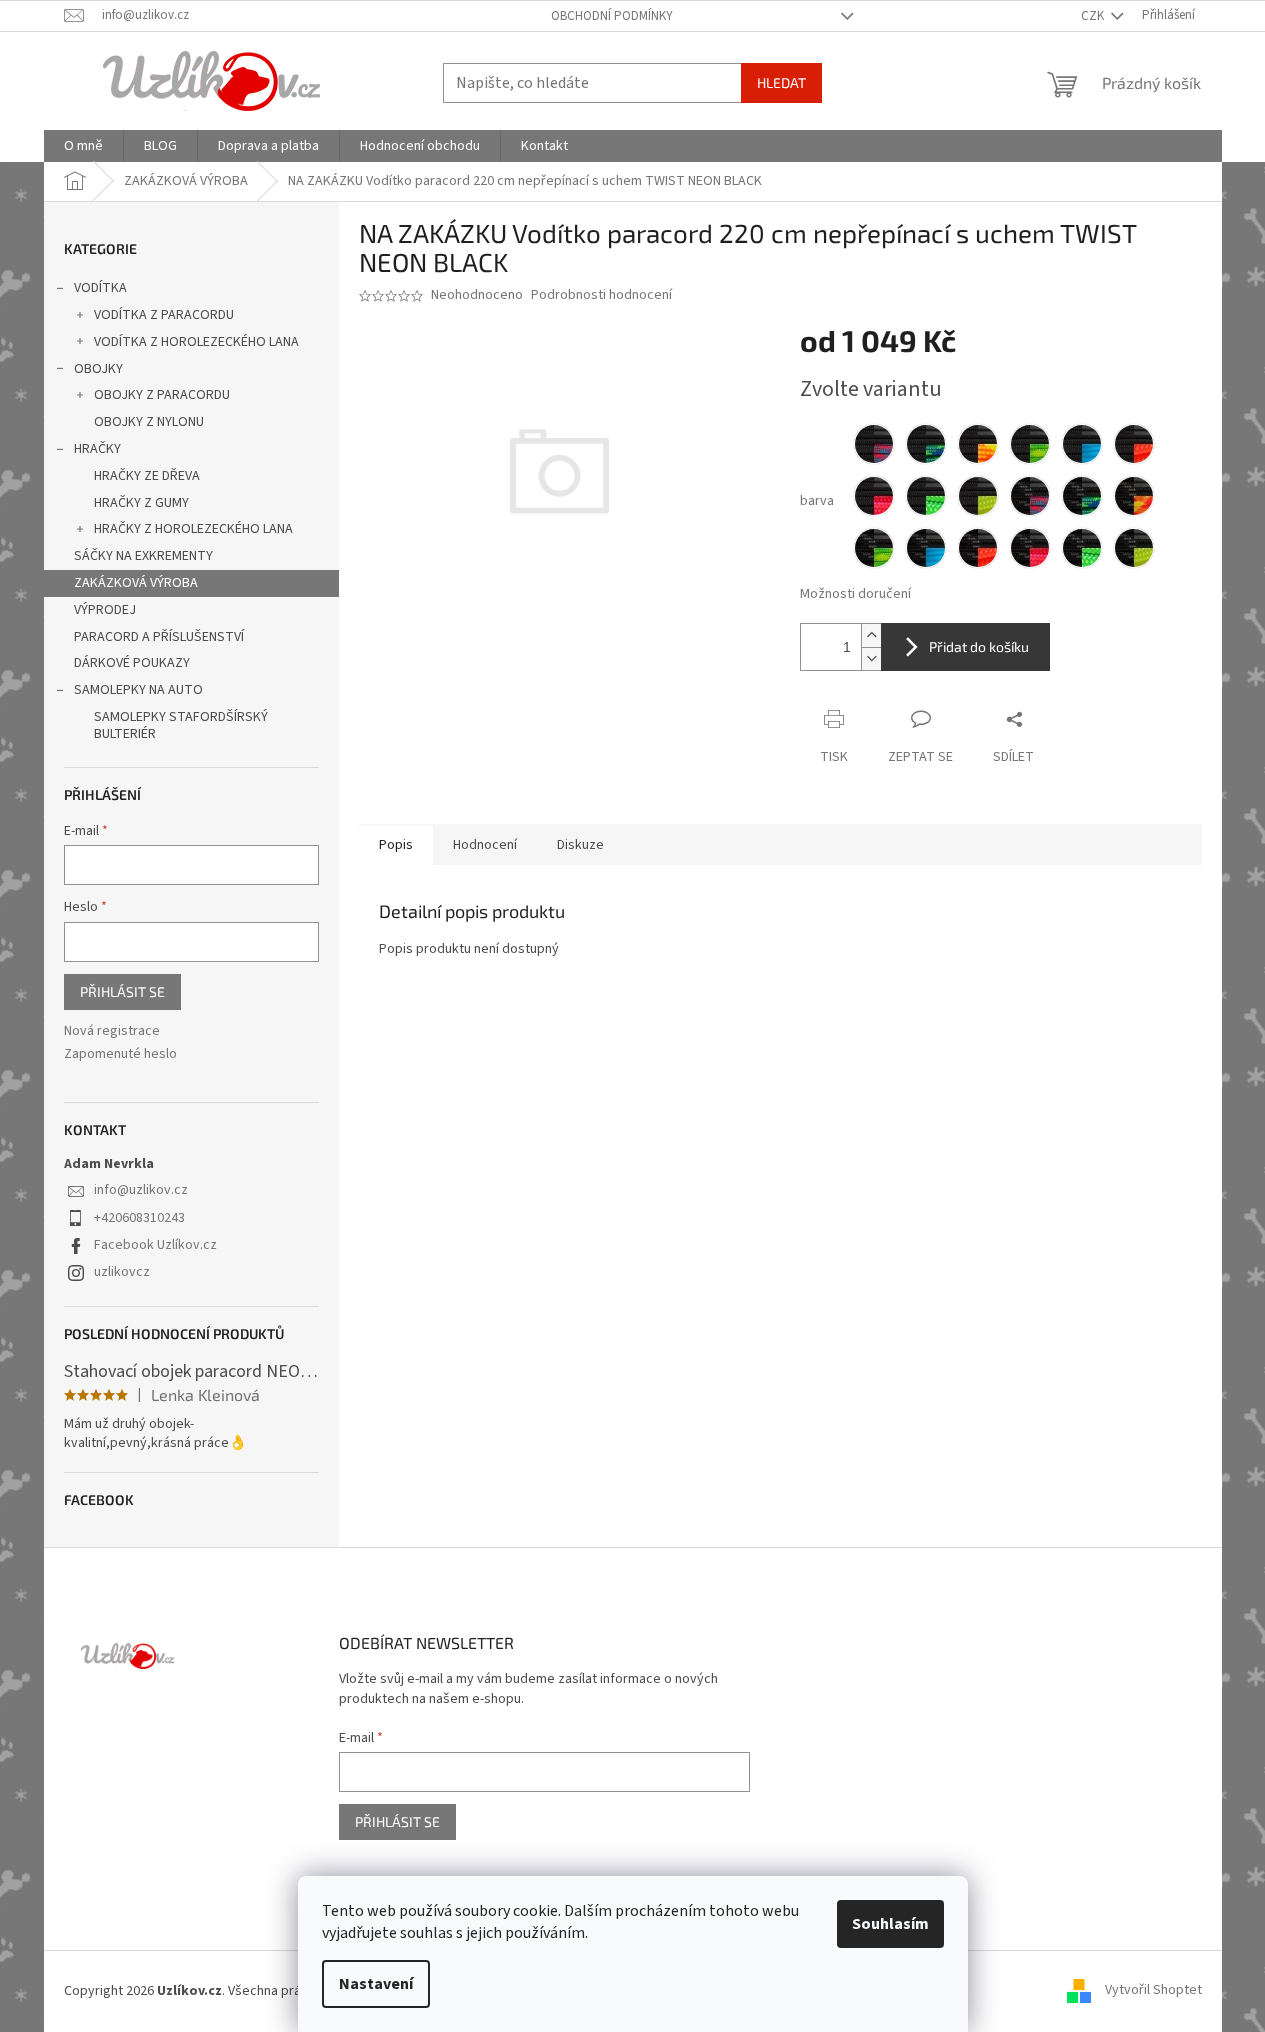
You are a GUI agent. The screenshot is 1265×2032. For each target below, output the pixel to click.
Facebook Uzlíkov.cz (155, 1245)
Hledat (781, 82)
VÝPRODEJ (105, 610)
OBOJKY (98, 369)
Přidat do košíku (979, 646)
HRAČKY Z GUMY (141, 503)
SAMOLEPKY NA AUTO (138, 690)
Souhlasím (890, 1924)
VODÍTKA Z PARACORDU (164, 315)
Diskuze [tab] (580, 845)
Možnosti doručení (855, 594)
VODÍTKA (100, 288)
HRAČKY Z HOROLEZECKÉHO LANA (193, 529)
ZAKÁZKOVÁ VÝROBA (136, 583)
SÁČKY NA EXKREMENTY (143, 556)
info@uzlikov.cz (141, 1190)
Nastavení (376, 1984)
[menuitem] (83, 146)
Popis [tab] (396, 845)
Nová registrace (112, 1031)
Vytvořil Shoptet (1153, 1991)
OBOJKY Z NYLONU (149, 422)
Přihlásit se (122, 991)
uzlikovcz (122, 1272)
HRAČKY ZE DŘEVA (147, 476)
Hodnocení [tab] (485, 845)
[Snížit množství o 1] (871, 658)
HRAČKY (97, 449)
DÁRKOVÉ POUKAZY (132, 663)
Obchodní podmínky (612, 16)
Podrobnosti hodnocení (601, 295)
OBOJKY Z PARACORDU (162, 395)
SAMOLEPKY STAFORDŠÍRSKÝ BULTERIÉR (181, 725)
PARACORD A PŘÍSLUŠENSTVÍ (159, 637)
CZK (1094, 16)
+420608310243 (139, 1218)
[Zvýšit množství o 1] (871, 635)
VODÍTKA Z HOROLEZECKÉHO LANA (196, 342)
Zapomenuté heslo (120, 1054)
